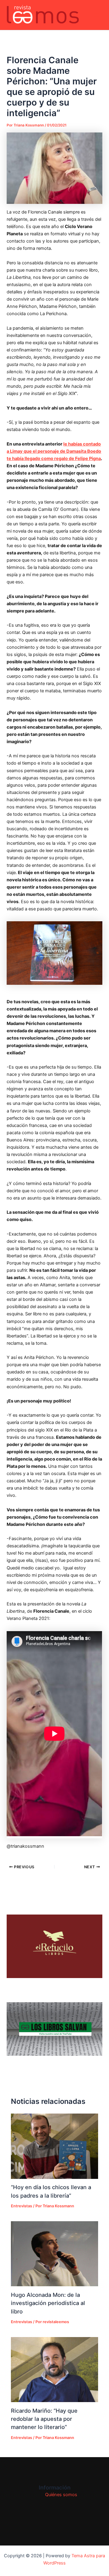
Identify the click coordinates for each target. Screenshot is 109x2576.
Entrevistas (21, 2206)
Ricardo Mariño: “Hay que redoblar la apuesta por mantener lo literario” (44, 2419)
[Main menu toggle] (97, 15)
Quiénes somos (61, 2495)
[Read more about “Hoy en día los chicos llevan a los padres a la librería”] (54, 2146)
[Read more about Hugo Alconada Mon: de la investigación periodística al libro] (54, 2254)
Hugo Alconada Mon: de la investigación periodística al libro (48, 2303)
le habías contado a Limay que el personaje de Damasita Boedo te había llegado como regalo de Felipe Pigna (54, 451)
